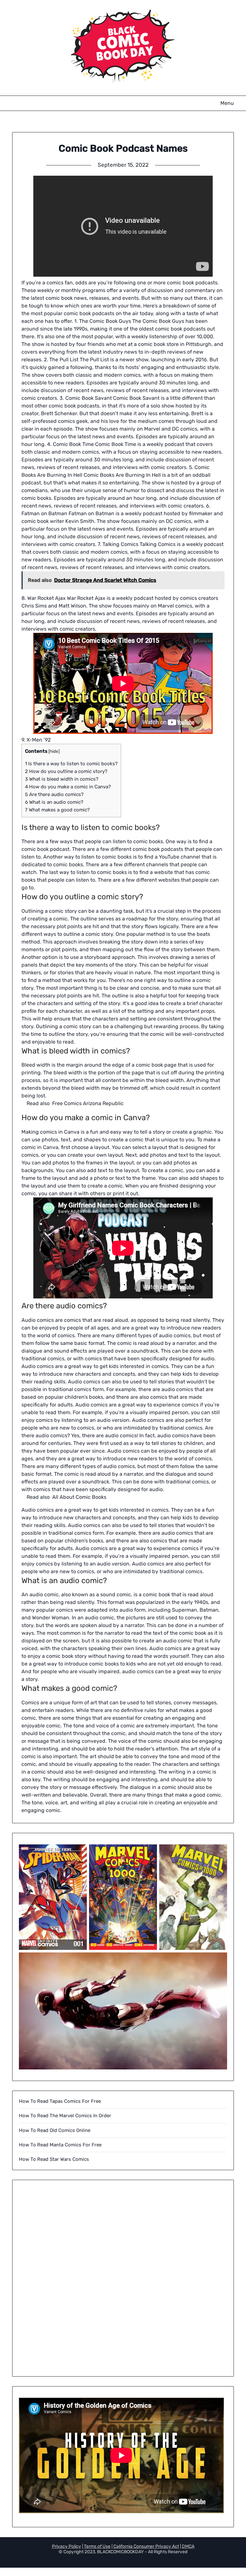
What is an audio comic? (54, 802)
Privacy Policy (66, 2546)
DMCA (188, 2546)
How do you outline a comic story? (66, 771)
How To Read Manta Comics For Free (60, 2145)
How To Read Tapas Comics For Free (60, 2101)
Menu (227, 103)
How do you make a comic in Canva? (68, 787)
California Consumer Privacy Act (146, 2546)
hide (54, 751)
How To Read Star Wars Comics (54, 2159)
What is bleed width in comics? (62, 779)
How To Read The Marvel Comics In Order (65, 2116)
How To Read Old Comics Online (55, 2130)
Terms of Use (97, 2546)
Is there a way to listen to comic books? (71, 764)
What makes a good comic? (57, 810)
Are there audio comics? (54, 794)
